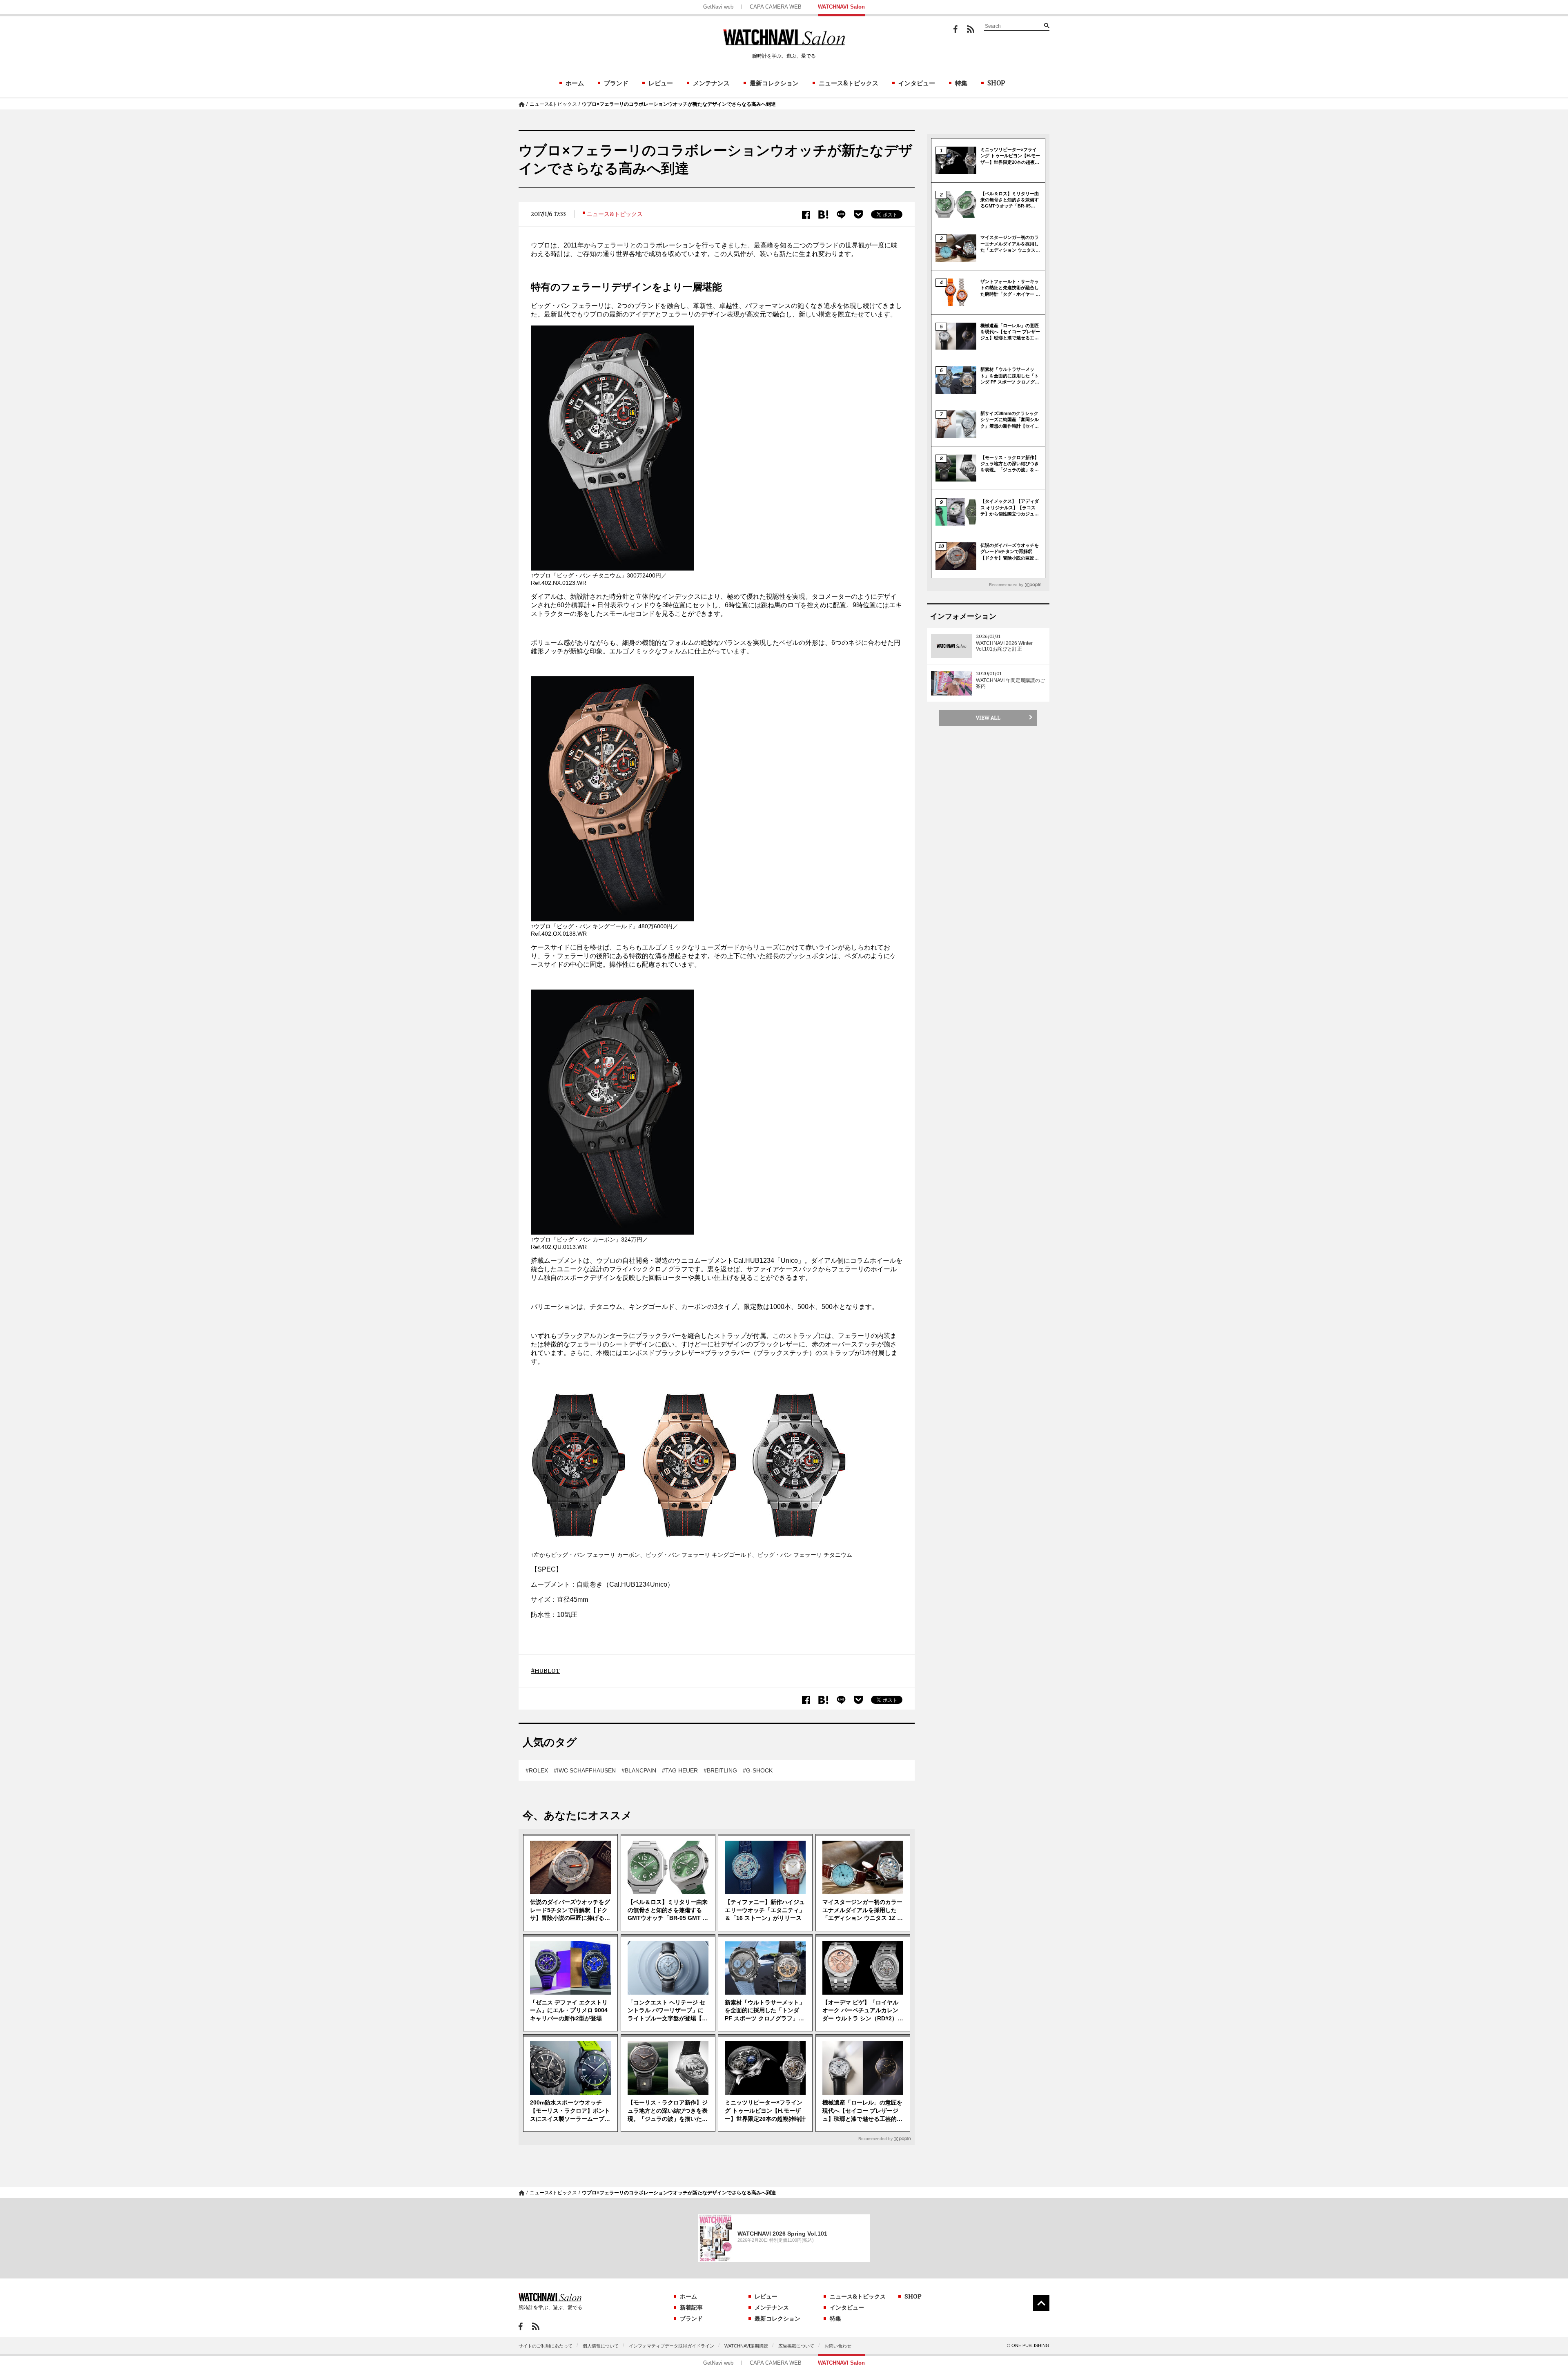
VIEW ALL (988, 718)
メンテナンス (711, 83)
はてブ (823, 215)
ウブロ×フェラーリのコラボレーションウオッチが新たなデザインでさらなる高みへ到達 (679, 104)
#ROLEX (537, 1770)
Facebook (955, 29)
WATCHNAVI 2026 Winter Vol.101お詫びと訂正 (1004, 646)
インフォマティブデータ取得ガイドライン (672, 2346)
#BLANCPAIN (639, 1770)
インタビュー (917, 83)
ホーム (575, 83)
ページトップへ (1041, 2303)
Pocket (858, 214)
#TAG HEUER (680, 1770)
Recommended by (875, 2139)
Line (841, 215)
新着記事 (691, 2307)
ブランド (616, 83)
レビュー (661, 83)
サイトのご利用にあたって (546, 2346)
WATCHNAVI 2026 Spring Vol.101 (782, 2234)
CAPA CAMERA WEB (776, 7)
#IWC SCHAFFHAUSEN (585, 1770)
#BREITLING (720, 1770)
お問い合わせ (838, 2346)
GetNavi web (718, 7)
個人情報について (601, 2346)
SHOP (996, 83)
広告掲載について (796, 2346)
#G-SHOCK (758, 1770)
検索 (1047, 25)
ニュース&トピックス (849, 83)
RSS (971, 29)
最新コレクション (774, 83)
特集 (961, 83)
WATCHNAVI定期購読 (746, 2346)
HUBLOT (547, 1671)
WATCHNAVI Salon (841, 7)
